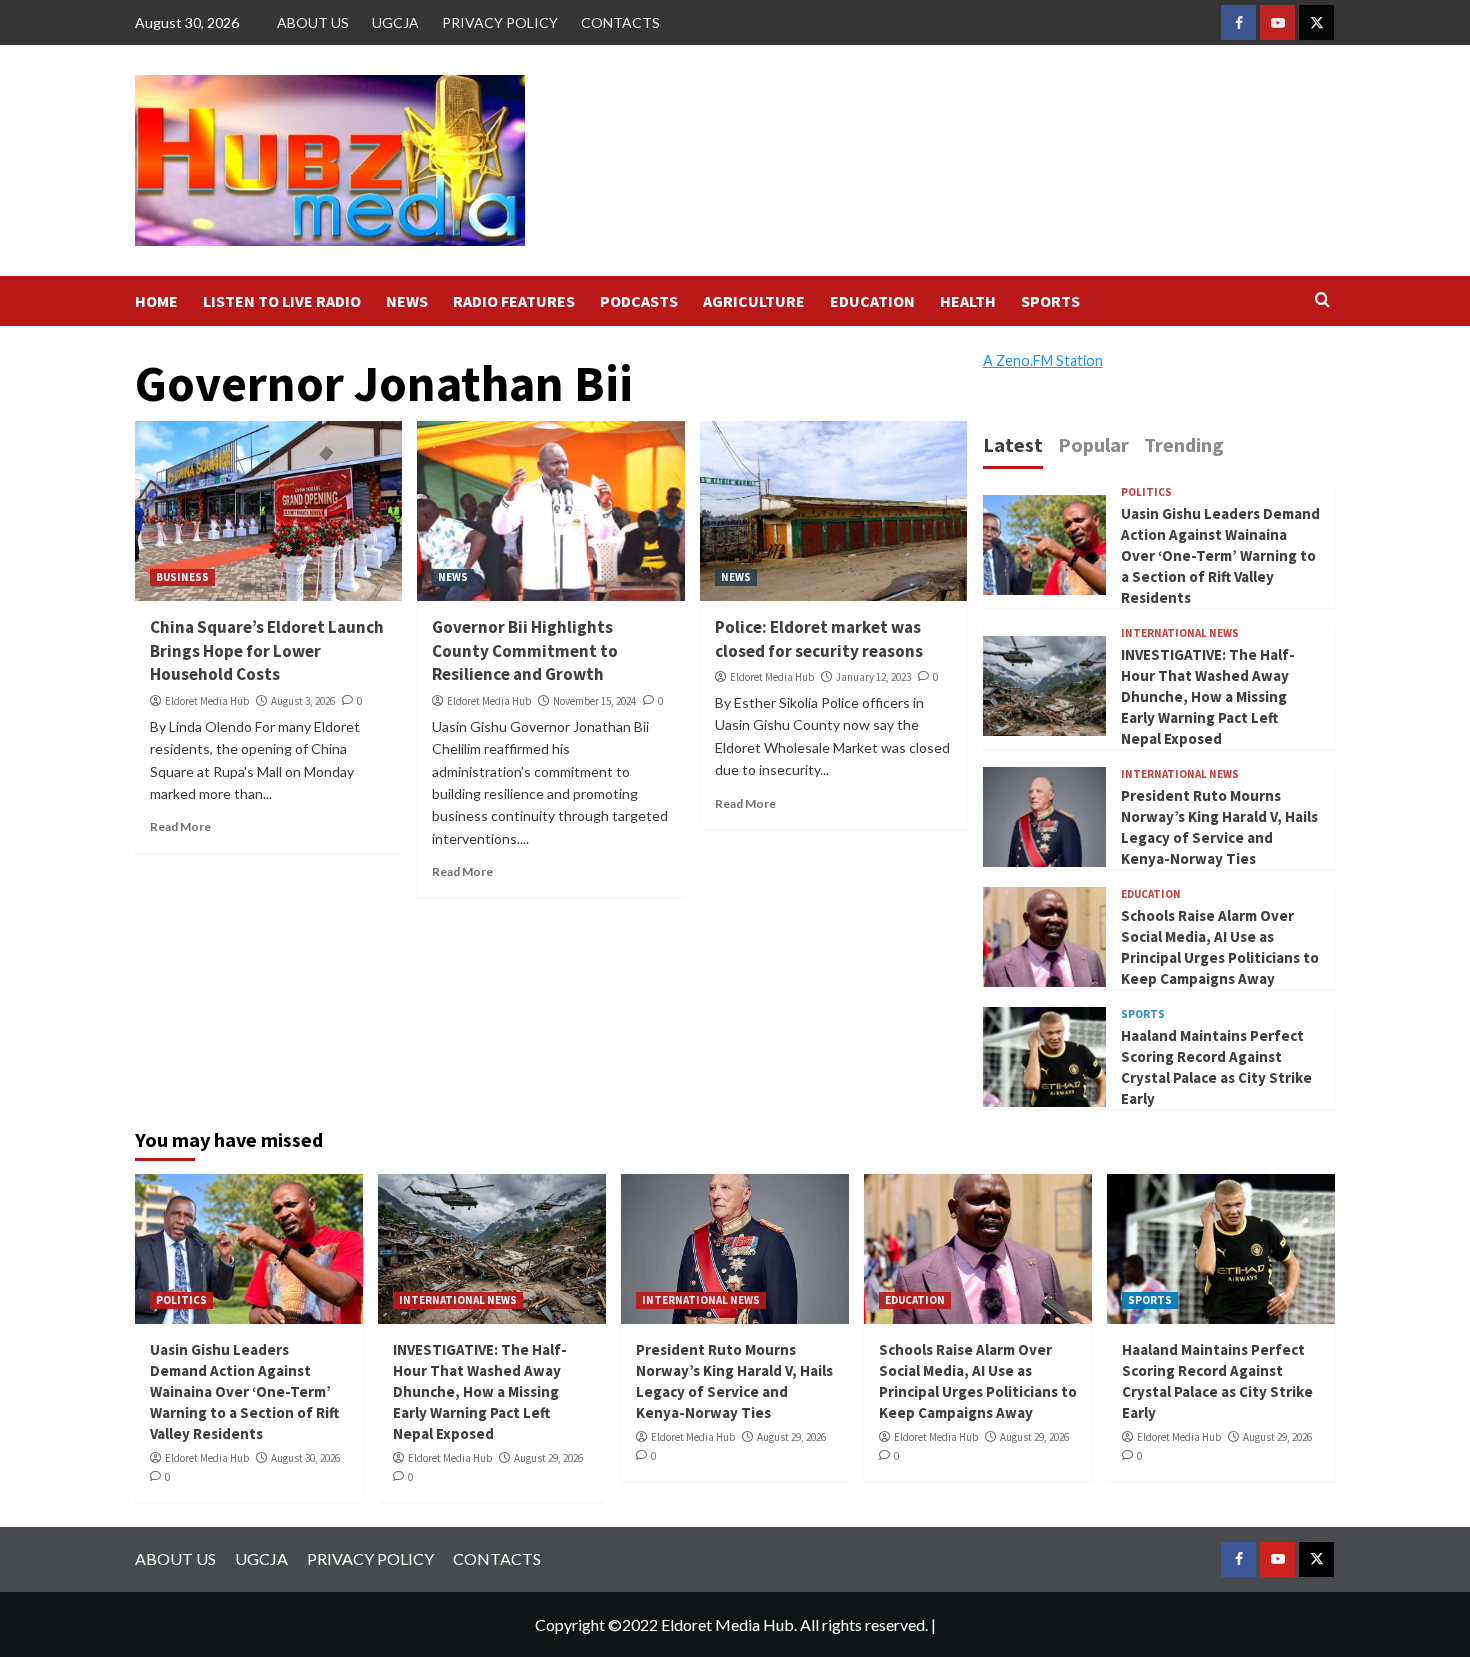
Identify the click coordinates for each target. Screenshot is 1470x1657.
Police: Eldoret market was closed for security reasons (819, 639)
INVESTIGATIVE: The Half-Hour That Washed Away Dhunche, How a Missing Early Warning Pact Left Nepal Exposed (1208, 696)
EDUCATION (872, 301)
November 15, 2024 (594, 701)
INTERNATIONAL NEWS (1180, 633)
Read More (180, 826)
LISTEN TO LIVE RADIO (282, 301)
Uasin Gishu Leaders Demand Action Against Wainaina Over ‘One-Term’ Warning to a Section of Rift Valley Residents (1220, 555)
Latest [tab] (1013, 444)
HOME (156, 301)
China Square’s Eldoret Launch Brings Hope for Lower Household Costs (267, 651)
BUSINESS (182, 577)
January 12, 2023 (873, 677)
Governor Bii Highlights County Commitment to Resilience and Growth (525, 651)
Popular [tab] (1093, 444)
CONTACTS (620, 22)
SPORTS (1050, 301)
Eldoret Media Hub (207, 701)
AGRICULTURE (754, 301)
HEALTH (968, 301)
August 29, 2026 (548, 1458)
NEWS (407, 301)
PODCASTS (639, 301)
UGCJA (395, 22)
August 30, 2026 (305, 1458)
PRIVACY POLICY (500, 22)
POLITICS (1146, 492)
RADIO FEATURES (514, 301)
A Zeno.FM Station (1043, 361)
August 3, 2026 (303, 701)
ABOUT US (313, 22)
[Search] (1322, 300)
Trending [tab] (1184, 444)
